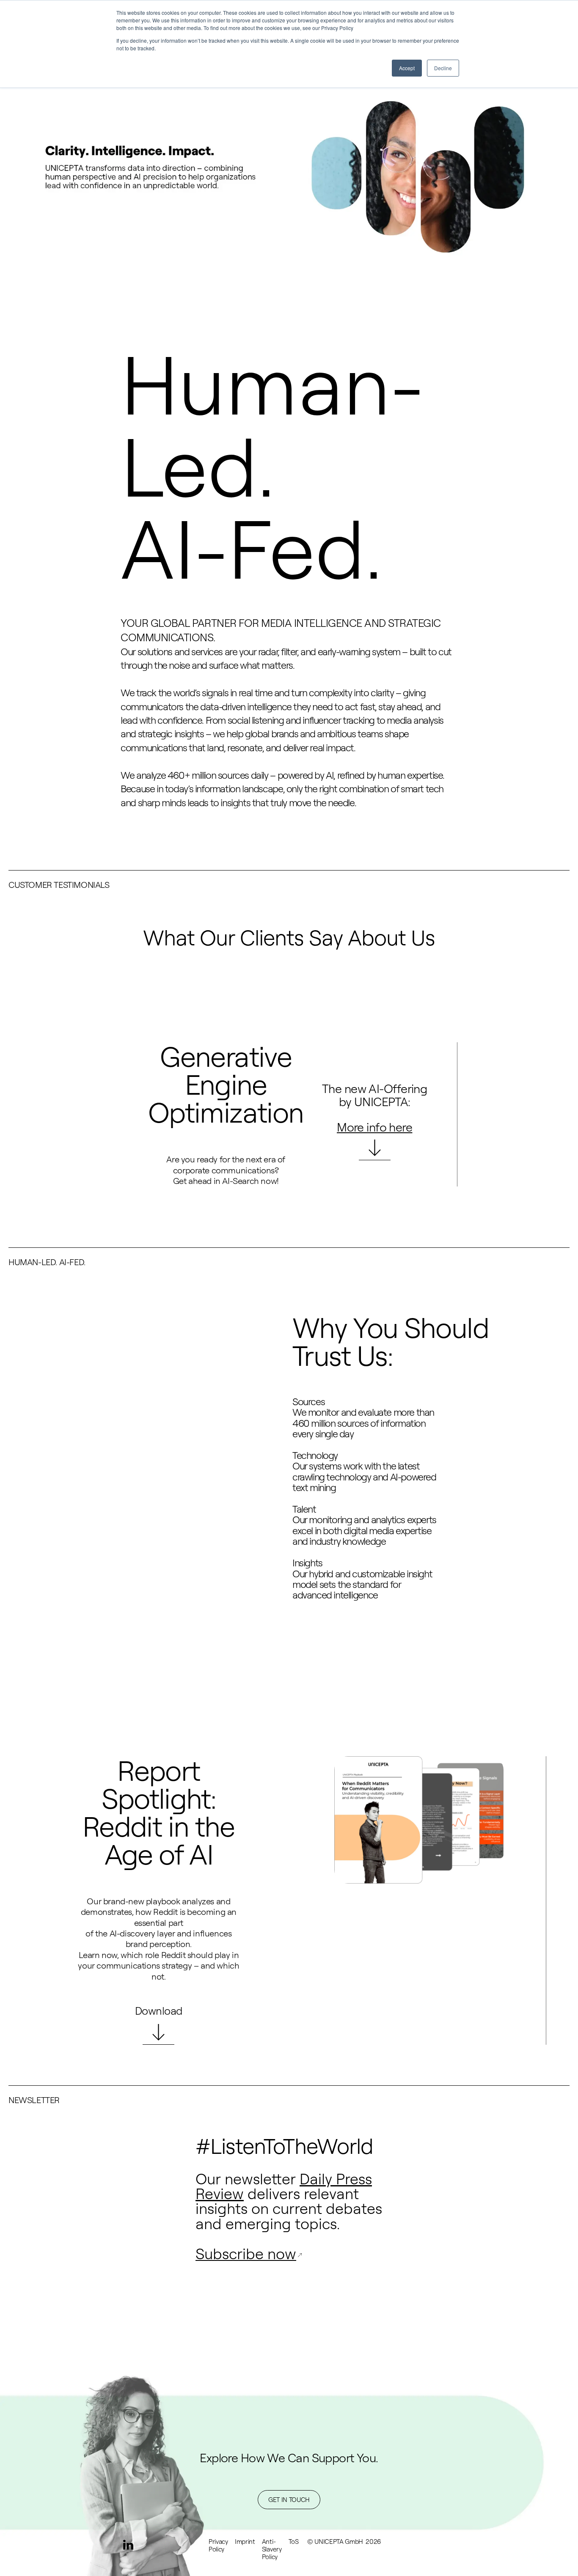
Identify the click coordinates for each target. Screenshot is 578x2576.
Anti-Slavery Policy (272, 2549)
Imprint (245, 2542)
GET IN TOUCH (289, 2500)
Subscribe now (246, 2253)
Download (159, 2010)
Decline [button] (443, 68)
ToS (294, 2542)
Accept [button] (407, 68)
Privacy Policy (218, 2545)
